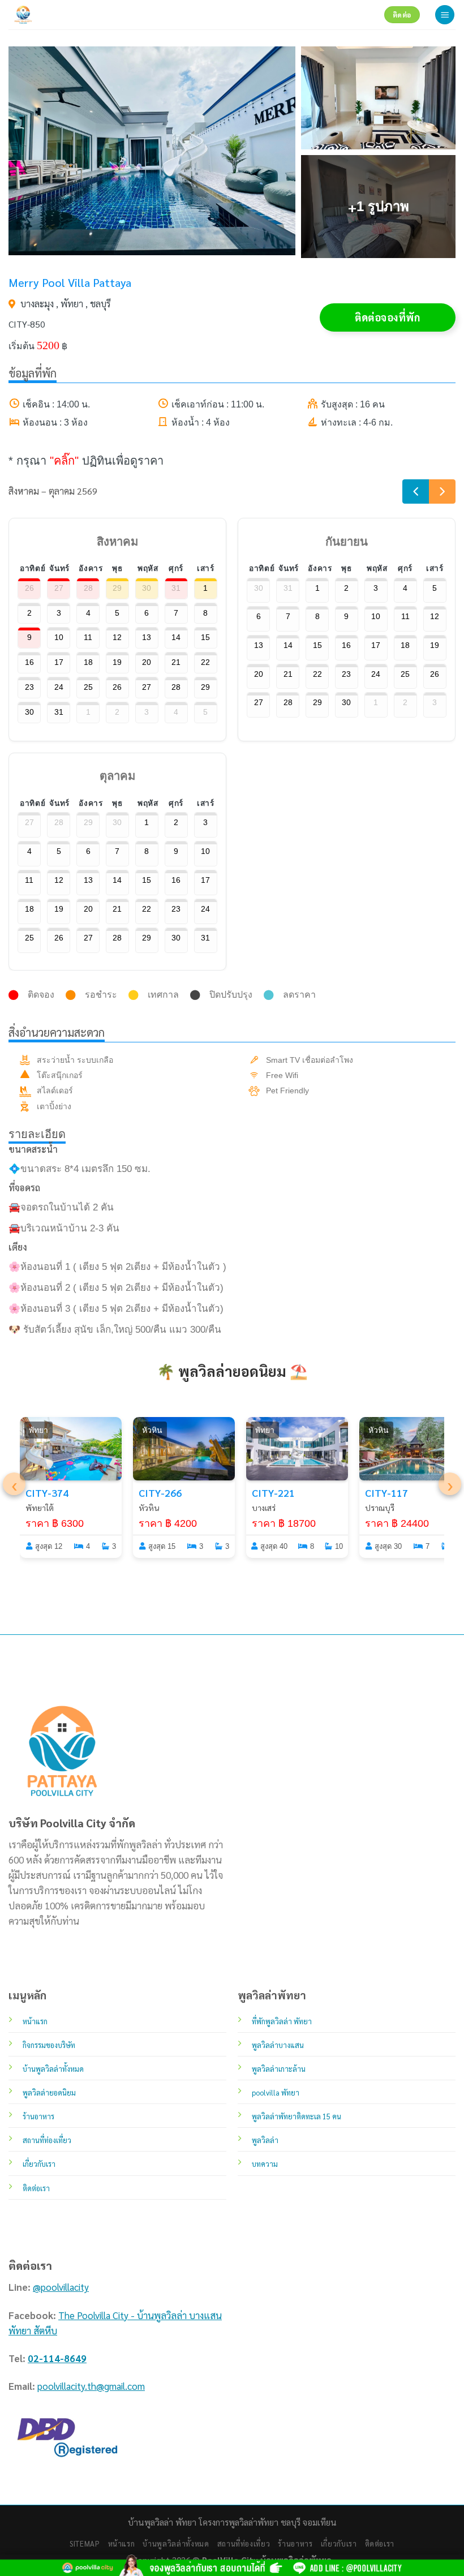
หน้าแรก (122, 2543)
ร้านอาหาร (295, 2543)
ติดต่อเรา (380, 2543)
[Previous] (416, 491)
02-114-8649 (57, 2358)
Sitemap (85, 2543)
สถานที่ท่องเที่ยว (244, 2543)
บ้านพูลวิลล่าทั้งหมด (176, 2543)
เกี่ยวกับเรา (339, 2543)
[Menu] (445, 15)
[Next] (442, 491)
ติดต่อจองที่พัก (387, 317)
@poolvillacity (61, 2287)
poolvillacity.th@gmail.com (91, 2386)
